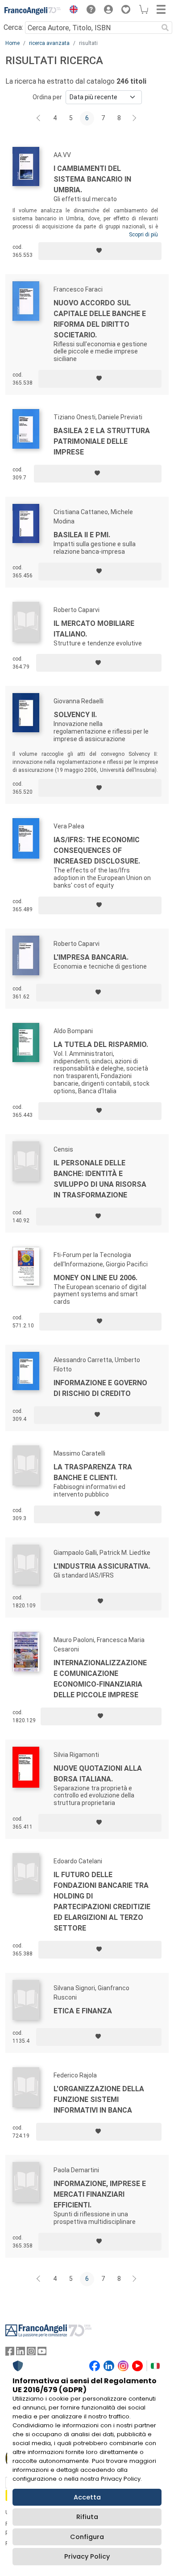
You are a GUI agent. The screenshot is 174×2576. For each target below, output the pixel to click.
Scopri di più (143, 235)
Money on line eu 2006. (95, 1278)
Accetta (87, 2497)
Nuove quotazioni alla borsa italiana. (98, 1774)
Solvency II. (75, 715)
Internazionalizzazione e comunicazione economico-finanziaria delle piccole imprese (100, 1679)
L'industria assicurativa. (102, 1566)
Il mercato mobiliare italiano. (94, 629)
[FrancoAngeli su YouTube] (42, 2353)
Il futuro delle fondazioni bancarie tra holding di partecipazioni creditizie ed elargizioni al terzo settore (102, 1901)
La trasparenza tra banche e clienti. (93, 1472)
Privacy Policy (87, 2556)
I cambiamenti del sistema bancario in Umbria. (92, 179)
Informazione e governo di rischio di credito (100, 1388)
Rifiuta (87, 2517)
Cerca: (13, 27)
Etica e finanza (83, 2011)
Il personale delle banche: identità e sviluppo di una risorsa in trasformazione (100, 1179)
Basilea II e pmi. (82, 535)
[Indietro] (39, 118)
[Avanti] (135, 118)
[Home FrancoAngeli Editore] (33, 11)
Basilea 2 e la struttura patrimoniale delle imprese (102, 441)
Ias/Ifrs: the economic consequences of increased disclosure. (97, 850)
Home (12, 43)
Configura (87, 2537)
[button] (71, 11)
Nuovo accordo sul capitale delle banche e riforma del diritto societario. (100, 319)
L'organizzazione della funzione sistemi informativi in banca (99, 2099)
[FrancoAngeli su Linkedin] (21, 2353)
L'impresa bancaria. (91, 957)
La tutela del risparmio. (101, 1045)
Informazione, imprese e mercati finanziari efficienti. (100, 2194)
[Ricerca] (165, 28)
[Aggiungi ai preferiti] (100, 251)
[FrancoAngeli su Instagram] (31, 2353)
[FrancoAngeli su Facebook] (10, 2353)
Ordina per (47, 97)
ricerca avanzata (49, 43)
